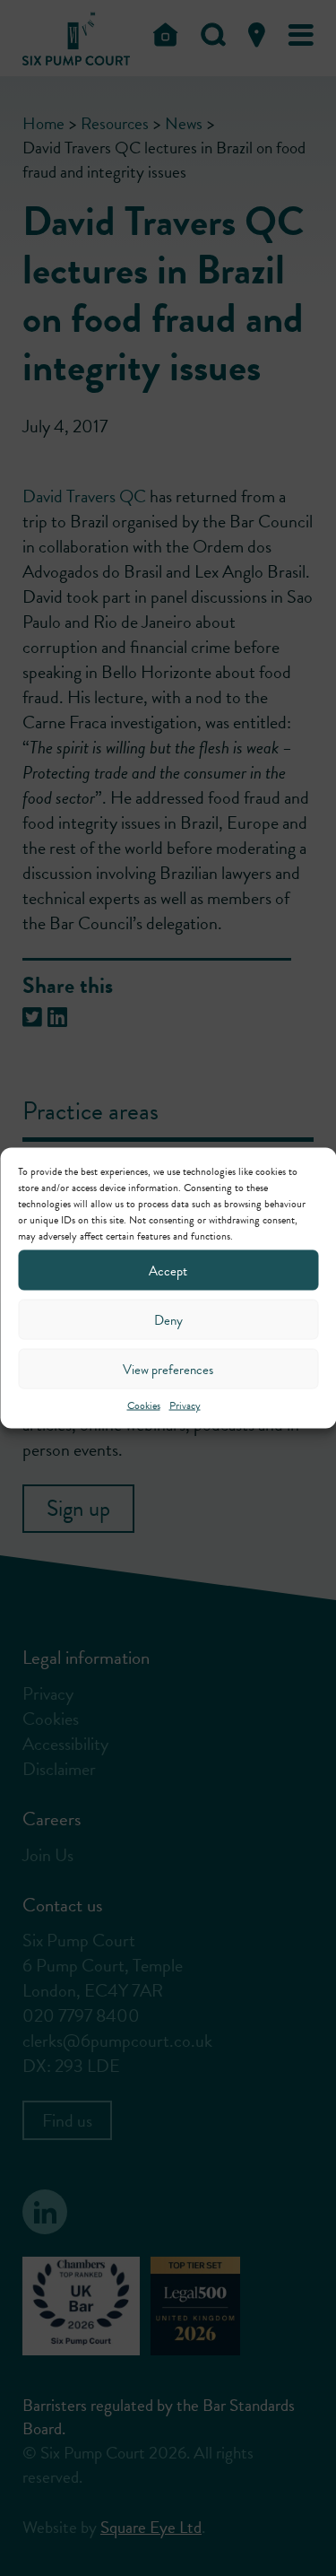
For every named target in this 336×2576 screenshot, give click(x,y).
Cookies (144, 1405)
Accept (168, 1270)
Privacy (185, 1405)
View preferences (168, 1369)
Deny (168, 1319)
